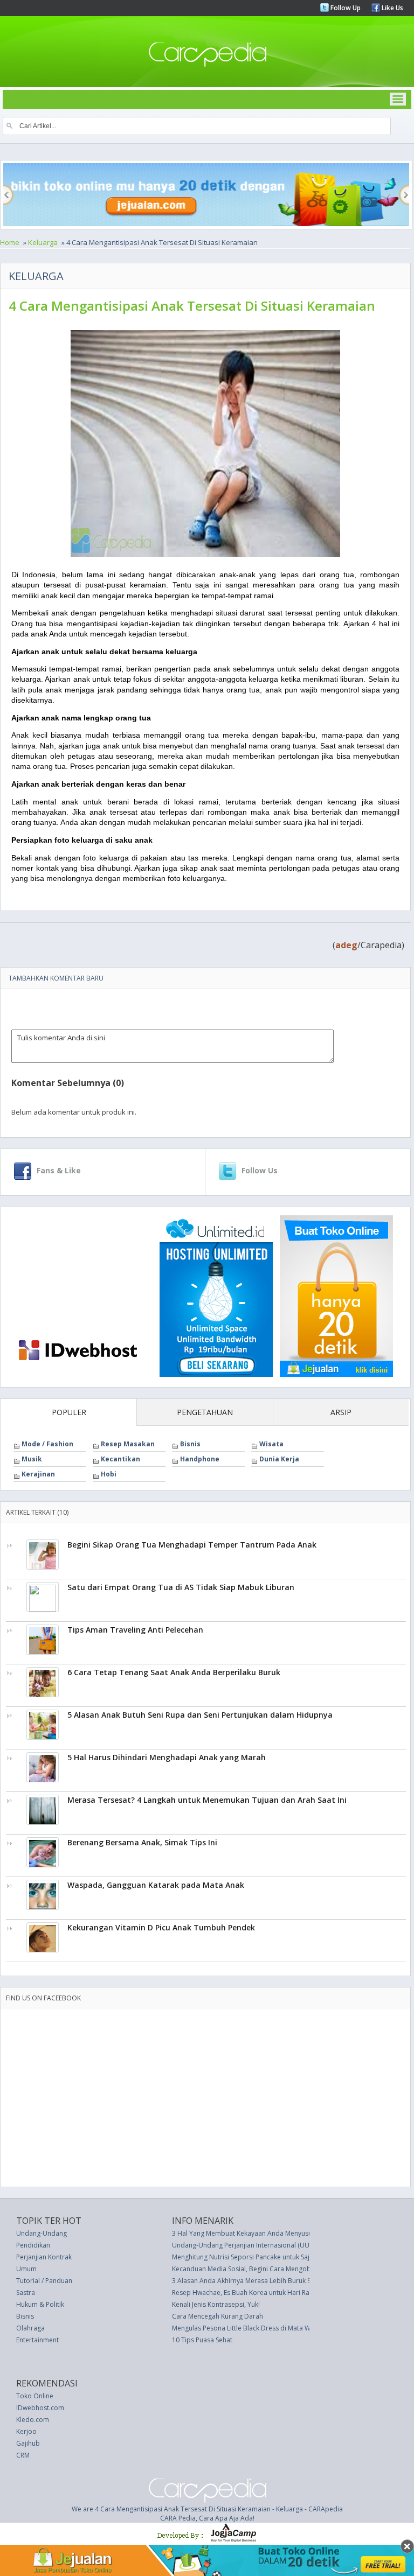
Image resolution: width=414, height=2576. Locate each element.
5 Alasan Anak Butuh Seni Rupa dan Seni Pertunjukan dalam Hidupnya (200, 1715)
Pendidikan (33, 2245)
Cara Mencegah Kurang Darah (218, 2316)
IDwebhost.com (40, 2408)
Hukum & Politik (40, 2304)
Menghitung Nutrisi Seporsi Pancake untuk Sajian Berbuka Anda (268, 2257)
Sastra (26, 2292)
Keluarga (43, 242)
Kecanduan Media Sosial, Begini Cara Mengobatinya (251, 2269)
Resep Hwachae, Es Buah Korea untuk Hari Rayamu (249, 2292)
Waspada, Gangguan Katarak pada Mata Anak (156, 1885)
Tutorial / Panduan (44, 2281)
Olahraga (30, 2328)
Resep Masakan (128, 1444)
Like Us (392, 8)
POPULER (69, 1412)
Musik (32, 1459)
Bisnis (190, 1444)
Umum (26, 2269)
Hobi (109, 1474)
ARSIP (341, 1412)
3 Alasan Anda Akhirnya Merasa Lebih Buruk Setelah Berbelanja (268, 2281)
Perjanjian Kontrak (44, 2257)
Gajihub (28, 2443)
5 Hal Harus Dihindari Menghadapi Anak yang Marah (167, 1757)
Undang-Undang (42, 2233)
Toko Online (35, 2396)
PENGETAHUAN (205, 1412)
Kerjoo (26, 2431)
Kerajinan (38, 1474)
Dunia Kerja (279, 1459)
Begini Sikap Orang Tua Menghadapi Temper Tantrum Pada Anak (192, 1545)
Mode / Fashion (47, 1444)
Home (10, 242)
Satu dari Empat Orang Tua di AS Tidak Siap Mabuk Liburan (181, 1587)
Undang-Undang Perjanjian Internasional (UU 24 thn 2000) (260, 2245)
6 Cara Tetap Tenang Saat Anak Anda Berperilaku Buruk (174, 1672)
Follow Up (345, 8)
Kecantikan (120, 1459)
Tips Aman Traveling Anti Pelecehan (135, 1630)
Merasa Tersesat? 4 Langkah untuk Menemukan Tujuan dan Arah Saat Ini (207, 1800)
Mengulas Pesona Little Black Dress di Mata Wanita (249, 2328)
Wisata (271, 1444)
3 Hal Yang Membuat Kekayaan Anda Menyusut (243, 2233)
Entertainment (37, 2340)
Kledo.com (33, 2420)
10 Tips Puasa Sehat (202, 2340)
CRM (23, 2455)
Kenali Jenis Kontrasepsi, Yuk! (216, 2304)
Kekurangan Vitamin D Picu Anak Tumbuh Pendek (161, 1927)
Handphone (200, 1459)
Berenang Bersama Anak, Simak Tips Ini (142, 1842)
